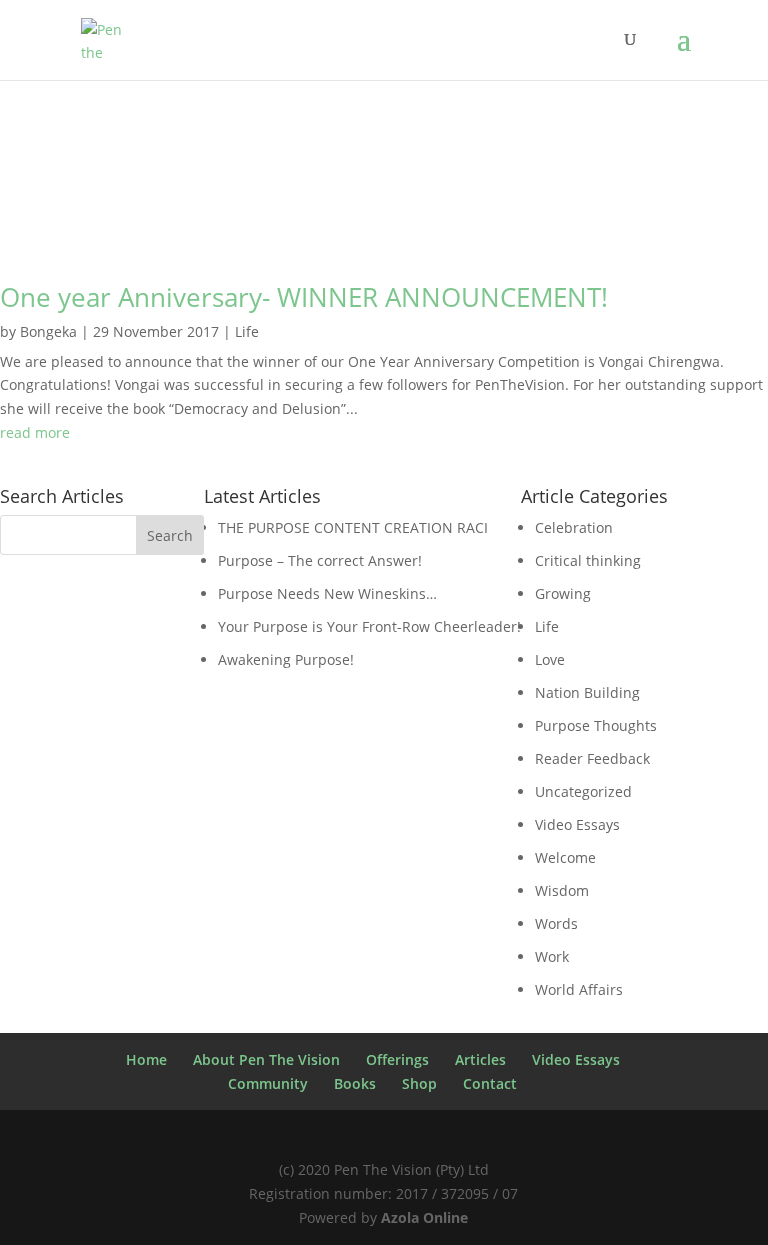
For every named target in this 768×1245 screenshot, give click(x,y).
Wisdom (562, 890)
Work (552, 956)
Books (355, 1083)
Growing (563, 593)
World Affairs (579, 989)
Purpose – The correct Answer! (320, 560)
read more (35, 432)
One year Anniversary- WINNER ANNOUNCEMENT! (304, 297)
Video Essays (577, 824)
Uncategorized (583, 791)
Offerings (397, 1059)
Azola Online (424, 1217)
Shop (419, 1083)
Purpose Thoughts (596, 725)
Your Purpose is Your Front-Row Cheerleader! (369, 626)
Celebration (574, 527)
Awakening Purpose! (286, 659)
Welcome (565, 857)
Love (550, 659)
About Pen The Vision (266, 1059)
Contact (490, 1083)
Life (247, 331)
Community (268, 1083)
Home (146, 1059)
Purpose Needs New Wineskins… (327, 593)
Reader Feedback (592, 758)
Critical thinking (588, 560)
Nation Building (587, 692)
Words (556, 923)
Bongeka (48, 331)
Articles (480, 1059)
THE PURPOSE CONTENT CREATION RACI (353, 527)
